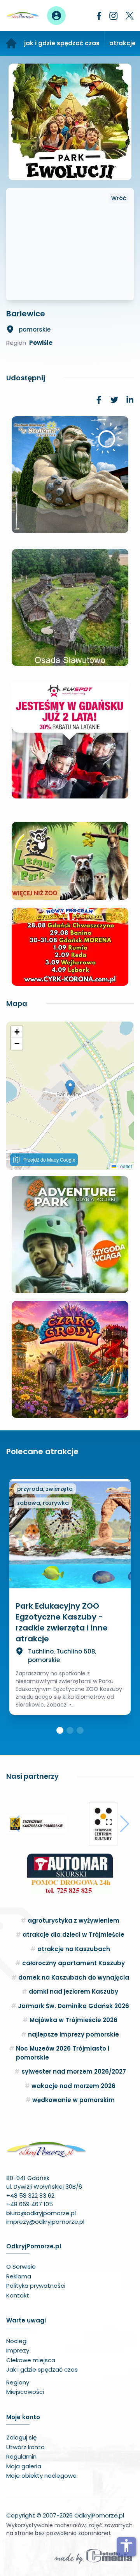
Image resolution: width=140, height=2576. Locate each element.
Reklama (19, 2276)
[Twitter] (130, 16)
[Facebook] (99, 16)
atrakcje (122, 43)
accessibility (126, 2546)
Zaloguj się (21, 2437)
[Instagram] (114, 16)
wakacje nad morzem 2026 (73, 2086)
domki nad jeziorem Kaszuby (73, 1991)
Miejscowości (25, 2392)
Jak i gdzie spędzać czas (42, 2369)
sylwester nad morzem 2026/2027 (74, 2071)
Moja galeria (24, 2466)
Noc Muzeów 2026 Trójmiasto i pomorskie (63, 2053)
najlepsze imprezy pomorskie (73, 2034)
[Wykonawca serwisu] (93, 2556)
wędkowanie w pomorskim (73, 2100)
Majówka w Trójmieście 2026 (73, 2020)
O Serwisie (21, 2266)
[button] (70, 1088)
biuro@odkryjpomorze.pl (41, 2213)
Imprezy (18, 2350)
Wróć (119, 198)
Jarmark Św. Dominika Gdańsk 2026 (73, 2006)
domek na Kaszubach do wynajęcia (74, 1977)
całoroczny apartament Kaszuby (73, 1963)
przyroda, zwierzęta (45, 1489)
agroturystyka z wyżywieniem (73, 1920)
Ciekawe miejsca (31, 2360)
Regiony (18, 2382)
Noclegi (17, 2341)
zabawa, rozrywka (43, 1503)
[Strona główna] (11, 43)
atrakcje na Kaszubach (74, 1949)
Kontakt (18, 2295)
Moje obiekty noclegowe (41, 2476)
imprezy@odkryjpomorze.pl (45, 2222)
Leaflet (124, 1166)
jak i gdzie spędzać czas (62, 43)
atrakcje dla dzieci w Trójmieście (73, 1935)
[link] (99, 400)
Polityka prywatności (36, 2286)
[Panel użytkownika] (56, 16)
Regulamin (21, 2456)
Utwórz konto (25, 2447)
